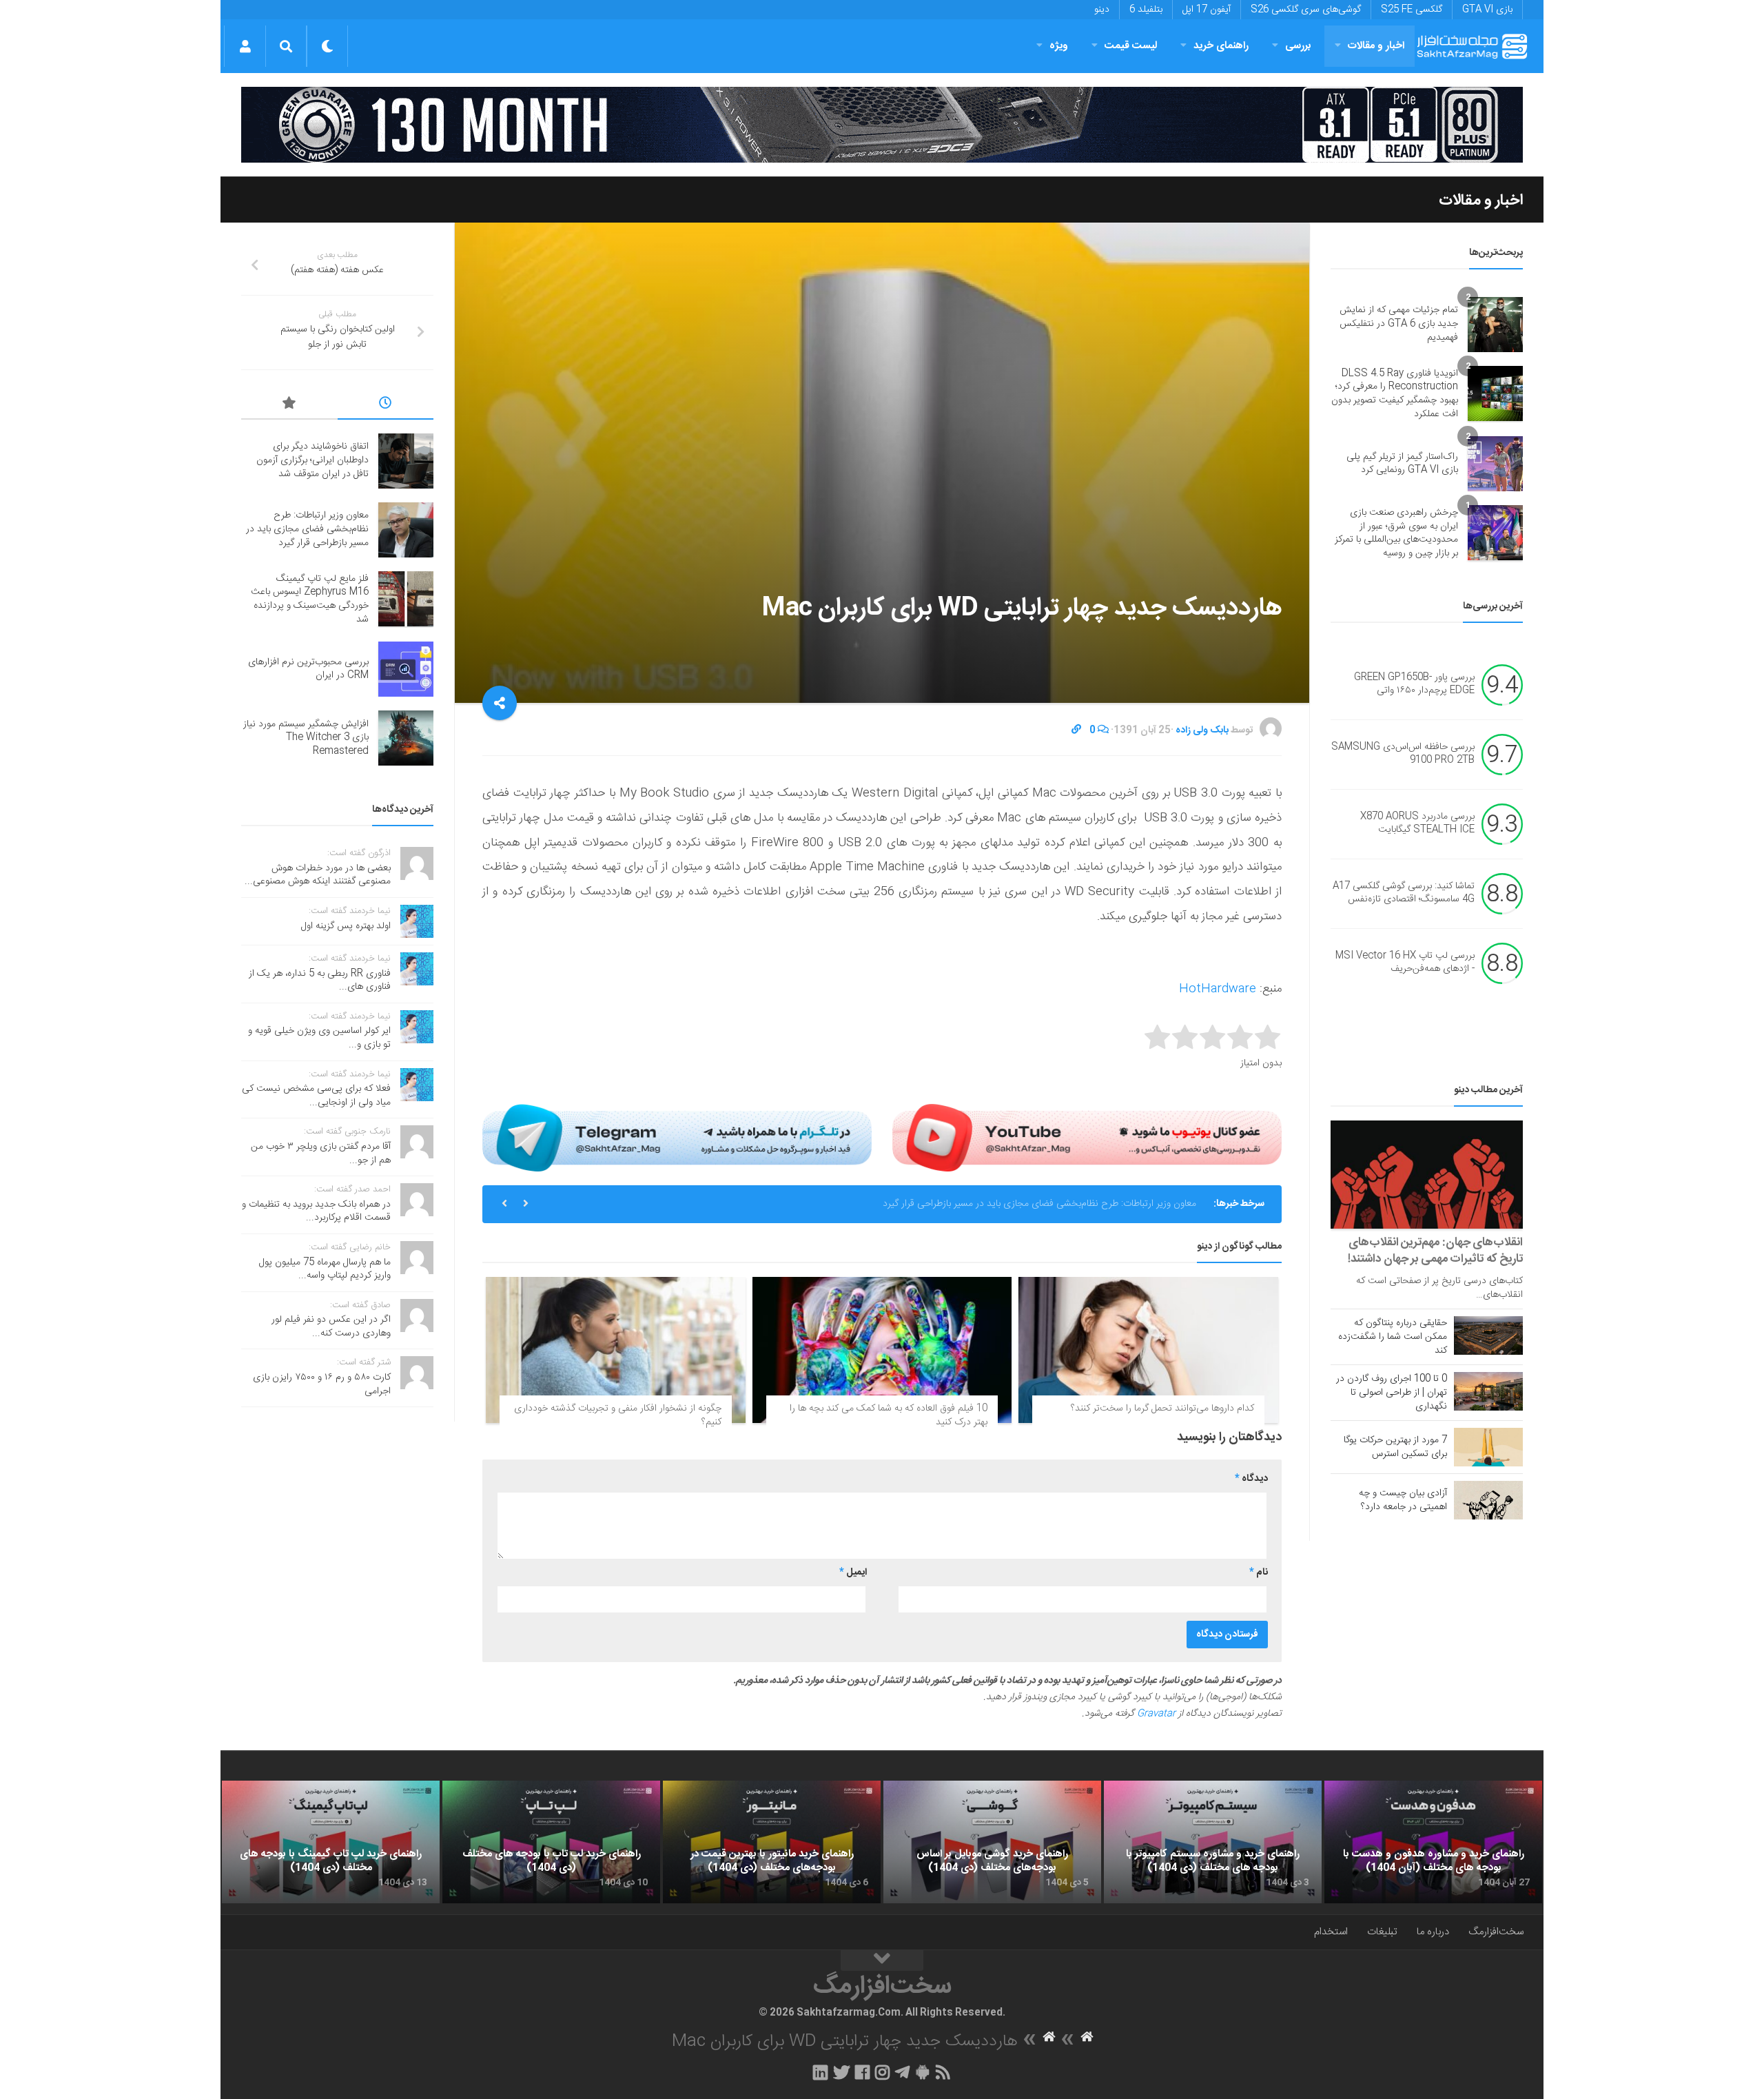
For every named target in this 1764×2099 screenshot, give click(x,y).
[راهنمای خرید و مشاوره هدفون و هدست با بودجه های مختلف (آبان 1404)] (1433, 1842)
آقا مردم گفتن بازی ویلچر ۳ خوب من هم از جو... (321, 1154)
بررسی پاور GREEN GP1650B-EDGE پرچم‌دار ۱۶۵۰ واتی (1414, 684)
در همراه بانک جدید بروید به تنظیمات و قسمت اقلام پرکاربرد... (316, 1211)
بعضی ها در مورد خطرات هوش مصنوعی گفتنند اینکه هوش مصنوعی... (318, 875)
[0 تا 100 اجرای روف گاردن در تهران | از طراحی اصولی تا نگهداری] (1488, 1391)
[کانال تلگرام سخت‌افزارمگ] (902, 2072)
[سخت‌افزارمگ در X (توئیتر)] (841, 2072)
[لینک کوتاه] (1076, 730)
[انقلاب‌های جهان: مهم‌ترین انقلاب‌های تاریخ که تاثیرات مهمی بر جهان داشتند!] (1427, 1175)
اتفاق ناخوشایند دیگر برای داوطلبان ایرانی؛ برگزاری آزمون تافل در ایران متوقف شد (312, 460)
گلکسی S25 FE (1412, 10)
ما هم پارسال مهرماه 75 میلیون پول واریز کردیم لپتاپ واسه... (325, 1269)
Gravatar (1156, 1714)
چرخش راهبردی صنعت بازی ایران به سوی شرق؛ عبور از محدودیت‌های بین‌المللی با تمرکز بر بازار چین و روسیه (1396, 533)
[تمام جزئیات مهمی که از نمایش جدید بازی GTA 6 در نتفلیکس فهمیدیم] (1495, 325)
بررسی (1298, 46)
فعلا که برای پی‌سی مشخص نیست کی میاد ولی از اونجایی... (316, 1096)
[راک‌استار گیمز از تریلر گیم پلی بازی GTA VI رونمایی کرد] (1495, 464)
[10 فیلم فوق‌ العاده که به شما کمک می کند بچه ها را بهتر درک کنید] (882, 1350)
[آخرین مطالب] (386, 405)
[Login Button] (245, 46)
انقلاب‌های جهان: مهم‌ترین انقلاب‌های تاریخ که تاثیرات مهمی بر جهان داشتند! (1435, 1251)
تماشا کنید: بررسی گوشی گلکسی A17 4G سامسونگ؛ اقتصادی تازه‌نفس (1404, 893)
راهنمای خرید (1221, 46)
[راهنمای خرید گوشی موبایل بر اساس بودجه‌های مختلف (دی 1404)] (992, 1842)
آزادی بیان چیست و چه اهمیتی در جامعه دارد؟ (1403, 1500)
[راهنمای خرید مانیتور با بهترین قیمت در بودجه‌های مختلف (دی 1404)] (772, 1842)
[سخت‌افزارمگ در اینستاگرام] (882, 2072)
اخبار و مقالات (1376, 46)
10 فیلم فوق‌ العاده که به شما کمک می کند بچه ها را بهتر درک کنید (889, 1415)
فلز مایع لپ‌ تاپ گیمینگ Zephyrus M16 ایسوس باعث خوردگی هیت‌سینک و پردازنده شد (1023, 1204)
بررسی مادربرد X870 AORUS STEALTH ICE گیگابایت (1417, 823)
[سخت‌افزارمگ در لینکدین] (820, 2072)
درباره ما (1433, 1932)
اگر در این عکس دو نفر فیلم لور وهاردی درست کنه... (331, 1327)
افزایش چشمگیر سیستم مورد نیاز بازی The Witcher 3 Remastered (306, 738)
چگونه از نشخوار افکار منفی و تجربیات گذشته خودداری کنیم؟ (618, 1415)
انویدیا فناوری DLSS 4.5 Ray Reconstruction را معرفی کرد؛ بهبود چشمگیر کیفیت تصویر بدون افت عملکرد (1395, 394)
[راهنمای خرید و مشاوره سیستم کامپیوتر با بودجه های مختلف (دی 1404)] (1213, 1842)
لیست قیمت (1131, 46)
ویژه (1059, 46)
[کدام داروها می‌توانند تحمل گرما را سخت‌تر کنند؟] (1148, 1350)
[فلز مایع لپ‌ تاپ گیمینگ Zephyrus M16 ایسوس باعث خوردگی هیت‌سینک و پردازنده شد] (406, 599)
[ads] (882, 125)
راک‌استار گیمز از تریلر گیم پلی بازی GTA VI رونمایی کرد (1402, 464)
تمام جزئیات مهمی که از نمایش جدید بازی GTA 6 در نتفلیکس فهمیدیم (1399, 324)
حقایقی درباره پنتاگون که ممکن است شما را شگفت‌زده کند (1393, 1337)
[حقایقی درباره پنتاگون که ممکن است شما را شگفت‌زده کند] (1488, 1335)
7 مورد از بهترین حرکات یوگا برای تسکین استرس (1395, 1447)
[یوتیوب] (1087, 1138)
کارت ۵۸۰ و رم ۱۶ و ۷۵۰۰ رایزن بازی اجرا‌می (322, 1384)
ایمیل (853, 1573)
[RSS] (943, 2072)
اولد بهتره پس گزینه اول (346, 926)
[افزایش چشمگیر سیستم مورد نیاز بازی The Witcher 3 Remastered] (406, 738)
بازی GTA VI (1487, 10)
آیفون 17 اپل (1207, 10)
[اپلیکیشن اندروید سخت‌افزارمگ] (922, 2072)
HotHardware (1218, 989)
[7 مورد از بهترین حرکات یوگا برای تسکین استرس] (1488, 1447)
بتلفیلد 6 (1146, 10)
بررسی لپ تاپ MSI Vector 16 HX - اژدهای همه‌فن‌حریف (1405, 963)
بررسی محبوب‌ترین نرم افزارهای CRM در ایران (308, 669)
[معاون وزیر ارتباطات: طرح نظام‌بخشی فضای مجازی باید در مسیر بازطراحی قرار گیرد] (406, 530)
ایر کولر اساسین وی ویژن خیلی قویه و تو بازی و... (319, 1038)
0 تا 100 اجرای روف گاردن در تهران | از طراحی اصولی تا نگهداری (1392, 1393)
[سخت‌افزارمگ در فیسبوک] (862, 2072)
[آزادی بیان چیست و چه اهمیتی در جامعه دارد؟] (1488, 1500)
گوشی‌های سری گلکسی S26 (1306, 10)
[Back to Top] (882, 1960)
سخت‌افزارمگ (1496, 1932)
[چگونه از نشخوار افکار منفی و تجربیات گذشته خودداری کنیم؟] (616, 1350)
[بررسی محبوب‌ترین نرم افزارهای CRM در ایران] (406, 669)
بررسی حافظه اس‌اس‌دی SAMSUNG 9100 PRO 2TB (1403, 754)
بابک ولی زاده (1202, 730)
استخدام (1331, 1932)
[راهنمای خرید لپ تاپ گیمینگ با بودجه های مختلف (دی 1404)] (331, 1842)
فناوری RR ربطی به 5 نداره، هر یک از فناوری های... (320, 981)
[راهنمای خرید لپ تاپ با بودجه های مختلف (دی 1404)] (551, 1842)
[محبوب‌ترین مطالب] (289, 405)
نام (1259, 1573)
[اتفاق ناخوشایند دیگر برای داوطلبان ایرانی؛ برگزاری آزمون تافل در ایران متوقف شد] (406, 461)
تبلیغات (1382, 1932)
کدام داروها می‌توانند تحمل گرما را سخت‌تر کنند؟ (1162, 1409)
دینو (1102, 10)
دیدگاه (1251, 1479)
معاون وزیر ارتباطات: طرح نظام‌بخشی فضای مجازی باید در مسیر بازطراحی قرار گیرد (307, 529)
